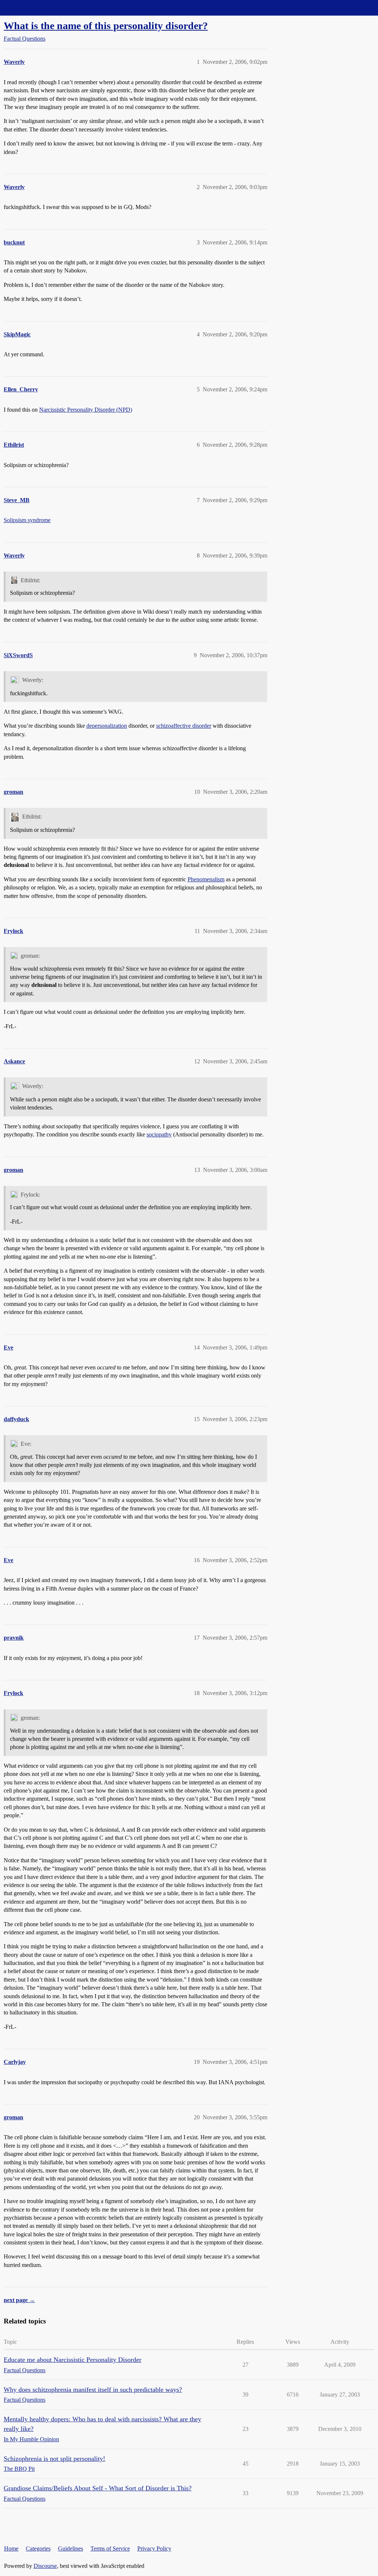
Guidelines (71, 2548)
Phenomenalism (206, 879)
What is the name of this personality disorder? (106, 26)
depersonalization (107, 726)
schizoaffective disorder (184, 726)
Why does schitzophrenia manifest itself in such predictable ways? (93, 2390)
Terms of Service (110, 2548)
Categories (38, 2548)
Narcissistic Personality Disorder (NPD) (86, 410)
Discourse (45, 2566)
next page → (19, 2300)
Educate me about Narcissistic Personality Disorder (73, 2360)
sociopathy (159, 1134)
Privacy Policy (154, 2548)
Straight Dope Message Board (39, 8)
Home (11, 2548)
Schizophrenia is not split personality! (54, 2459)
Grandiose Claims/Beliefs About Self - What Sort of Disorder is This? (98, 2488)
